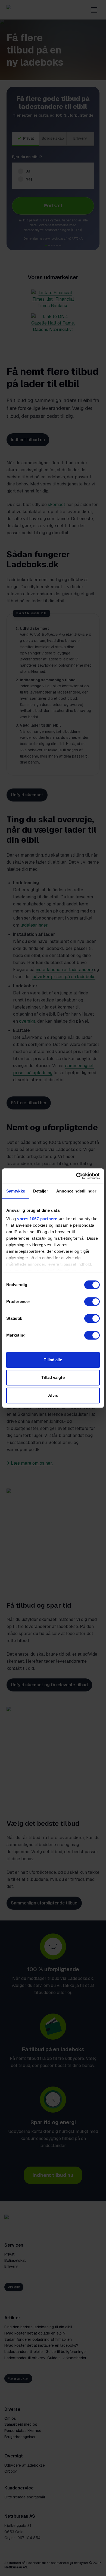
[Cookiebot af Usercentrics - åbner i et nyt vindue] (76, 1176)
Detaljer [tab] (41, 1191)
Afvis (53, 1395)
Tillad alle (53, 1360)
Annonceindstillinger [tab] (76, 1191)
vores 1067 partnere (37, 1219)
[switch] (92, 1302)
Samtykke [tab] (16, 1191)
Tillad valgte (53, 1377)
